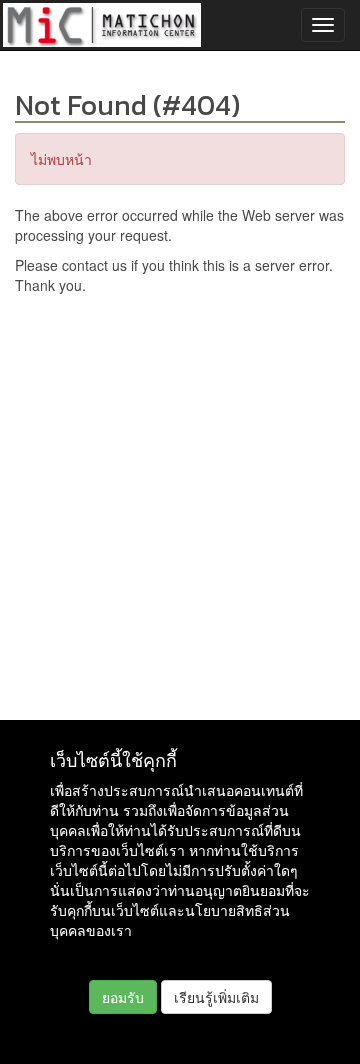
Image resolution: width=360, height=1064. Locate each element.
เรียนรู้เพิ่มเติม (216, 997)
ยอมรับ (123, 997)
